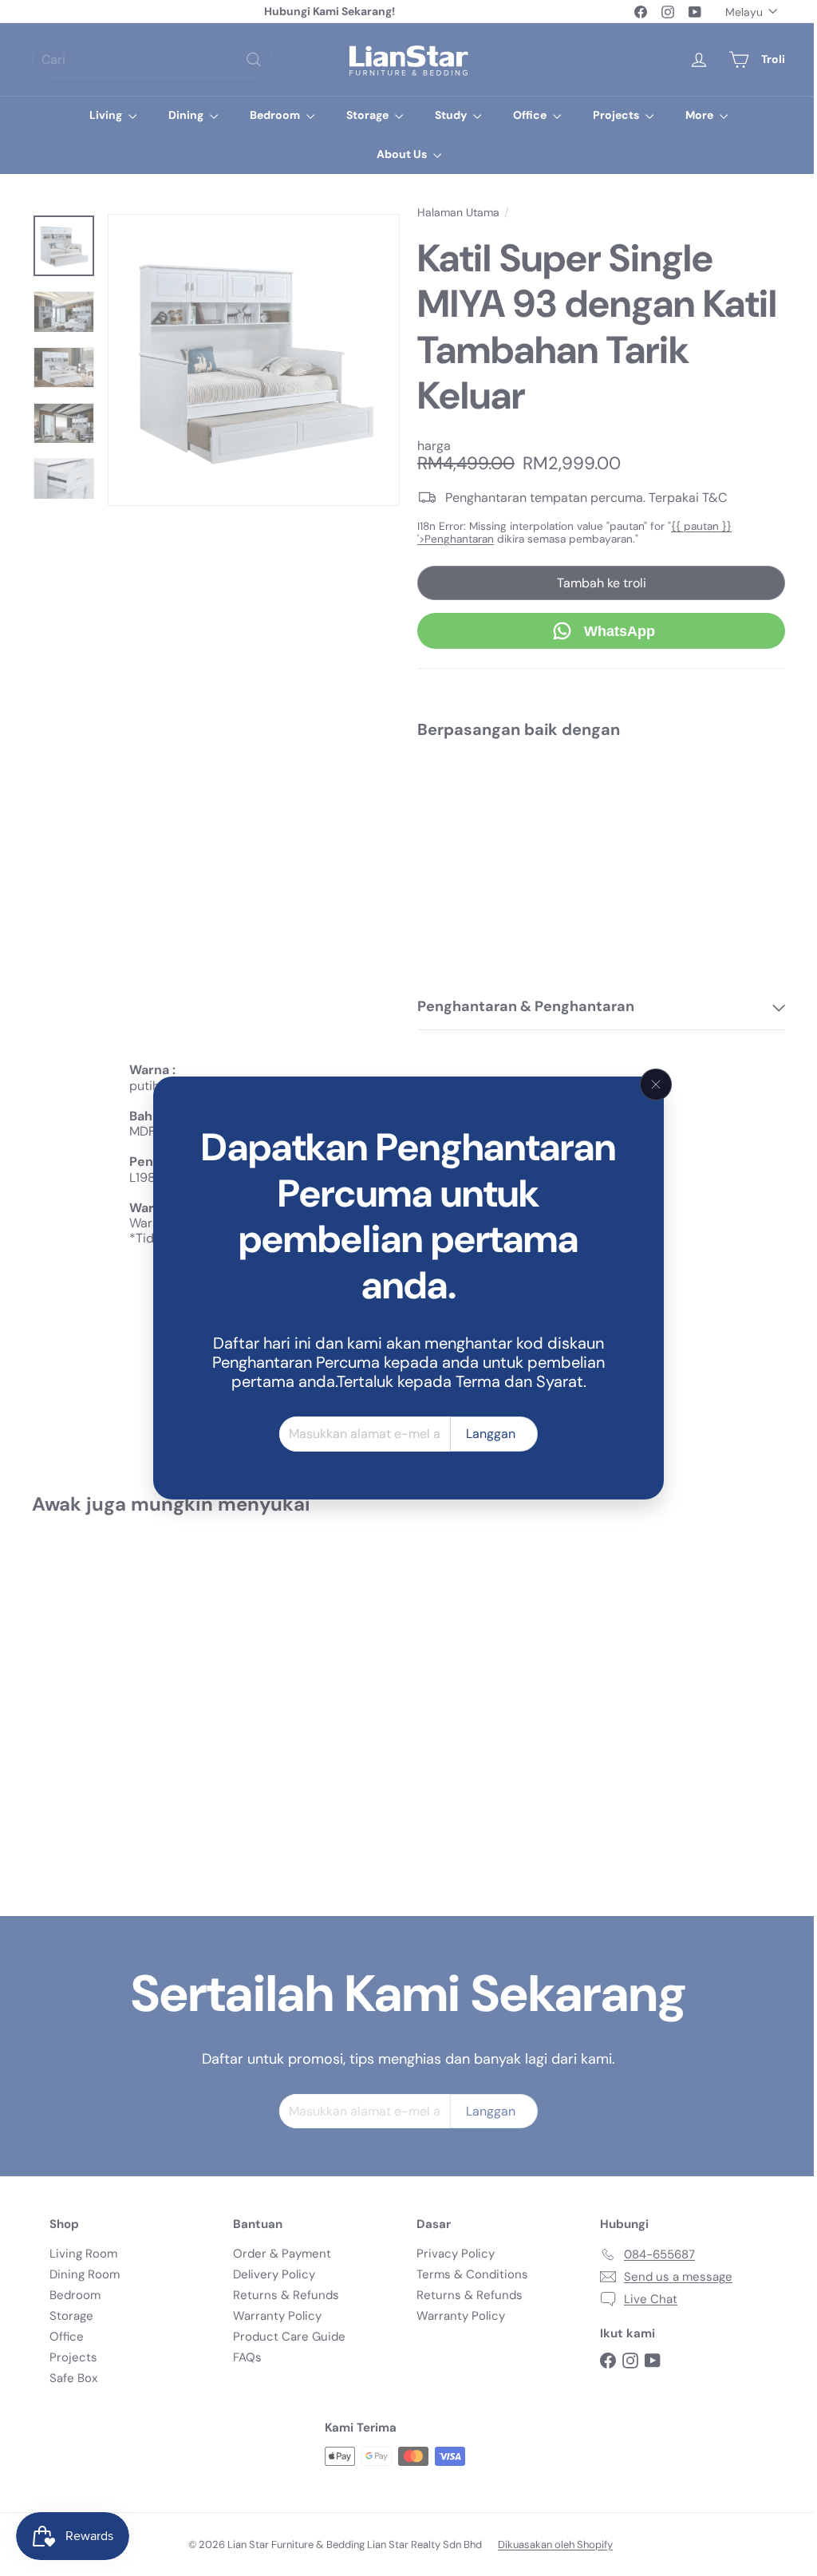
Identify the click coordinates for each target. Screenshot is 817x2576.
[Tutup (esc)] (650, 1085)
